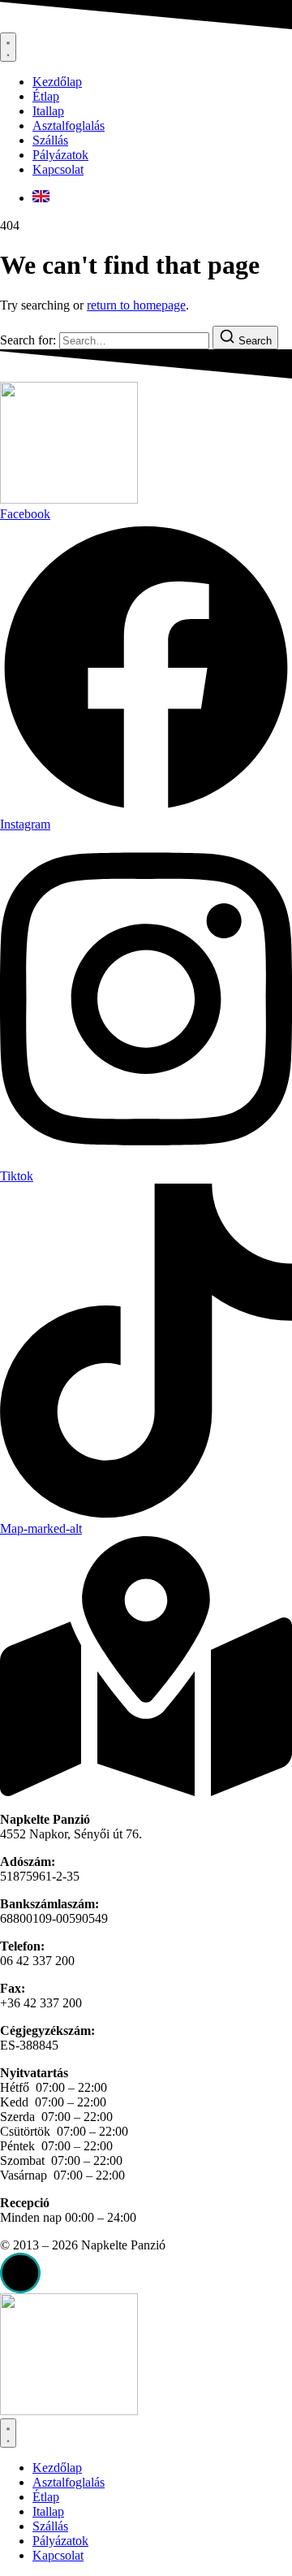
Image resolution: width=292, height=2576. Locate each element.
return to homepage (136, 305)
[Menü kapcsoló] (8, 47)
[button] (20, 2273)
